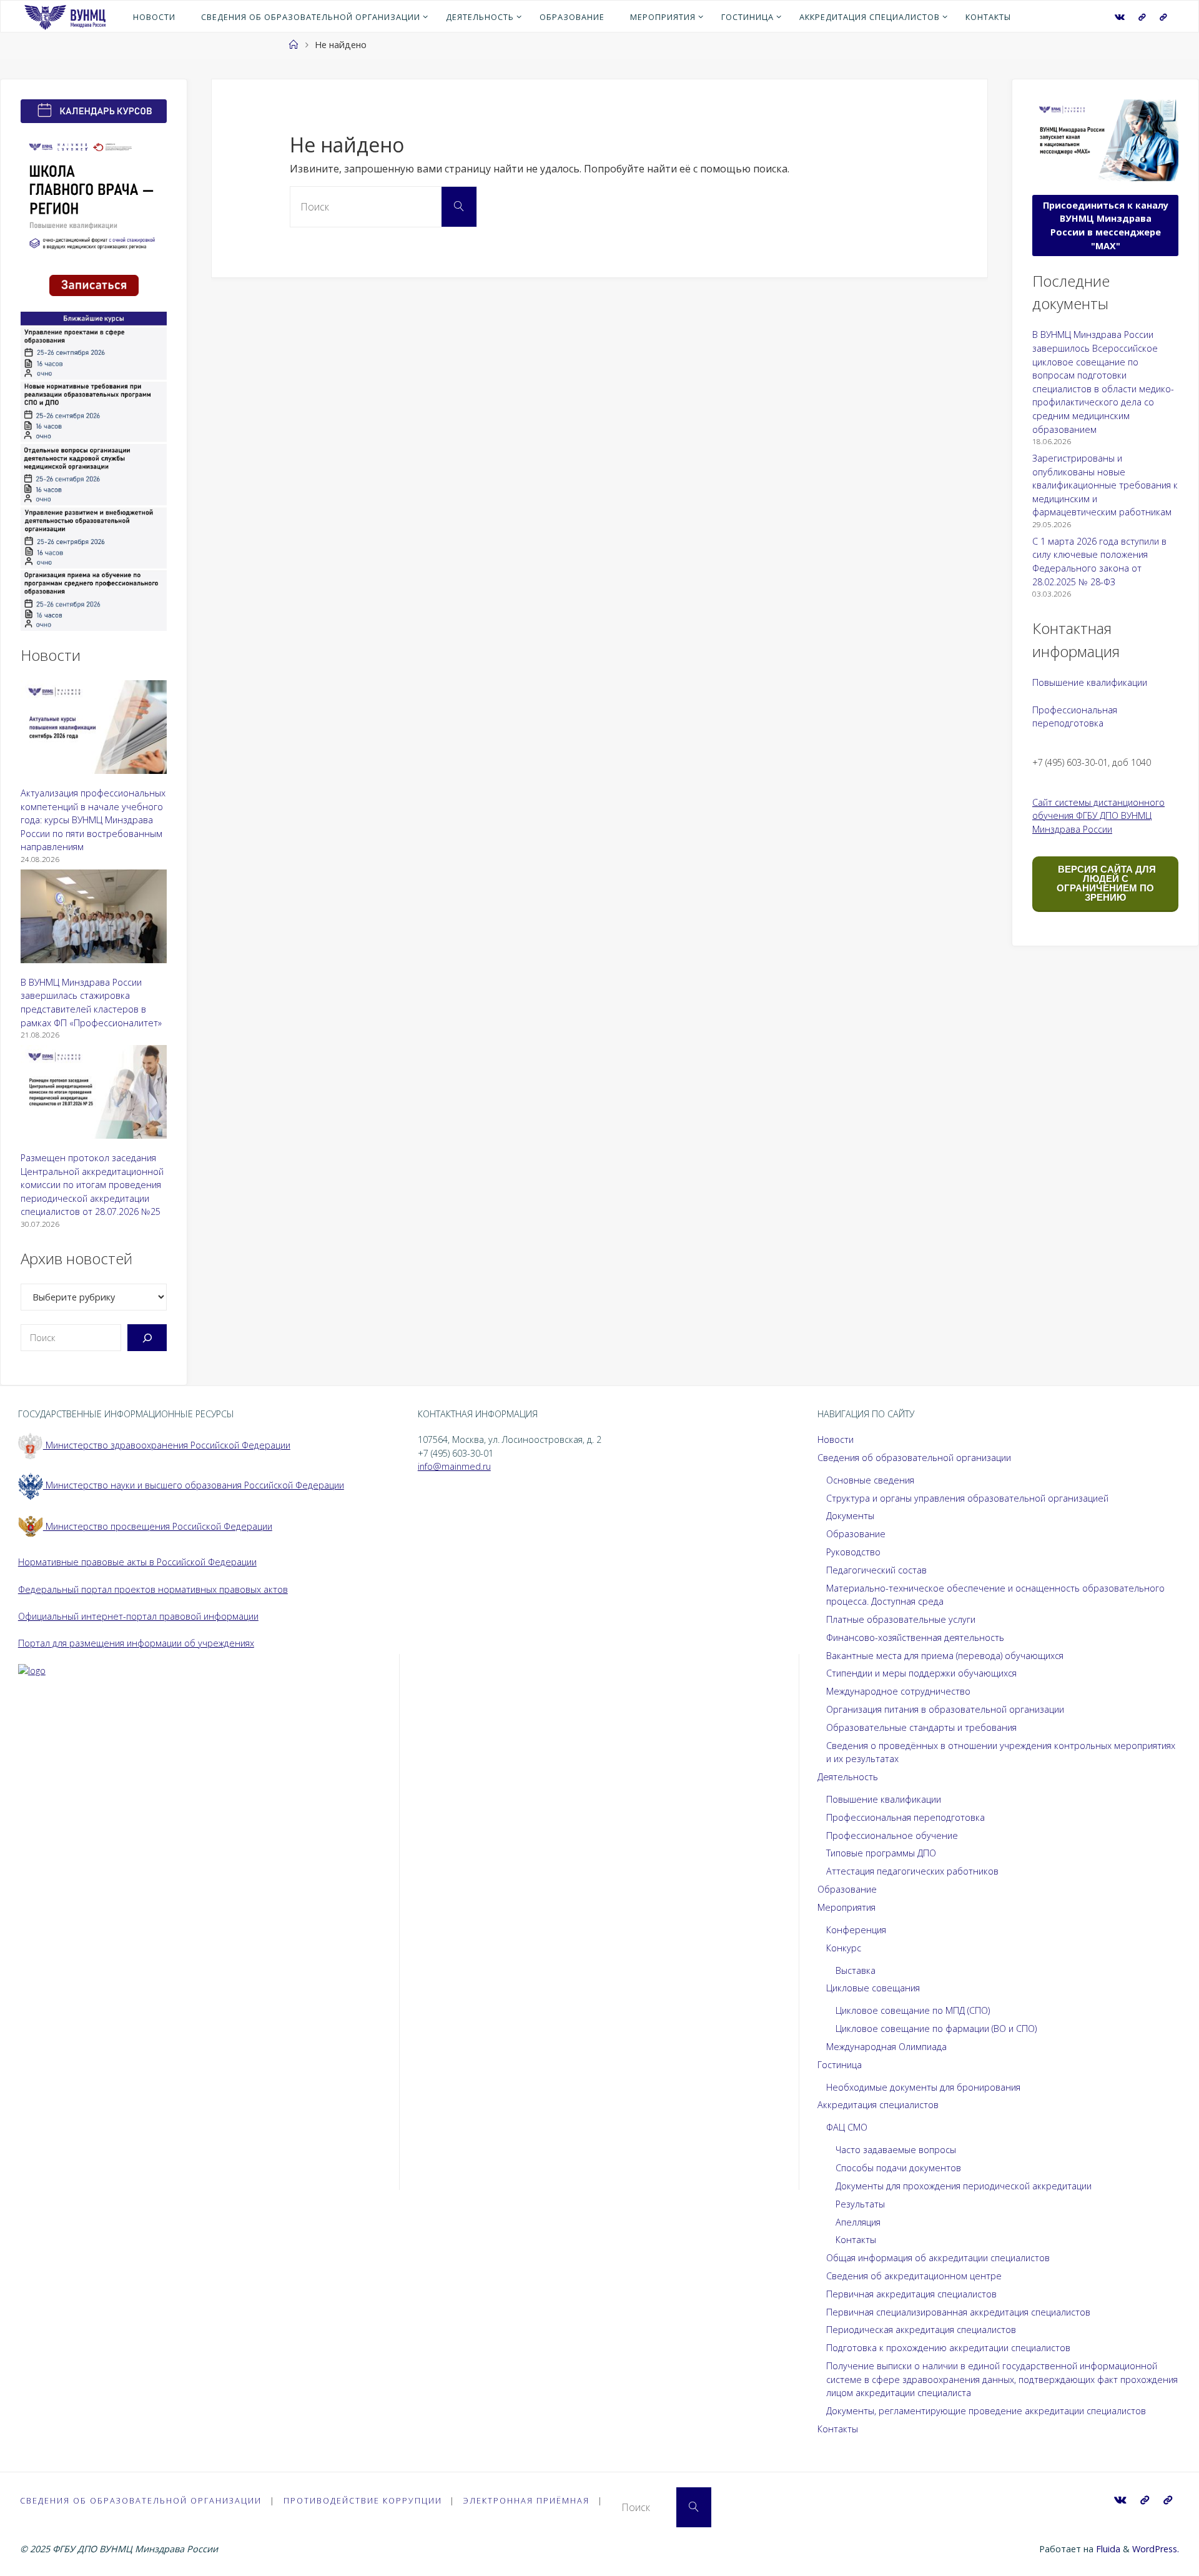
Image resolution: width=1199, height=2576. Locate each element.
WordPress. (1156, 2549)
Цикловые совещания (873, 1988)
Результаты (860, 2204)
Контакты (856, 2240)
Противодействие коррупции (363, 2500)
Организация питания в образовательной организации (945, 1709)
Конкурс (844, 1948)
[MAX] (1142, 17)
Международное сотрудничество (898, 1691)
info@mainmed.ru (454, 1466)
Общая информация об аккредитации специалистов (938, 2258)
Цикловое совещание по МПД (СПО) (913, 2010)
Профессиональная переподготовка (905, 1817)
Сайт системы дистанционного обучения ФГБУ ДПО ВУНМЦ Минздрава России (1098, 816)
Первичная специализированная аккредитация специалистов (958, 2312)
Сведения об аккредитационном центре (914, 2276)
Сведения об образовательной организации (914, 1458)
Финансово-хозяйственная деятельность (915, 1637)
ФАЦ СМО (847, 2127)
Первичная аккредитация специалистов (911, 2294)
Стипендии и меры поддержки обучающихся (921, 1673)
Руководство (853, 1552)
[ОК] (1163, 17)
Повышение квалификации (1090, 682)
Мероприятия (846, 1907)
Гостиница (840, 2065)
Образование (856, 1534)
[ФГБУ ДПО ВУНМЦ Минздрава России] (65, 16)
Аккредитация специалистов (878, 2105)
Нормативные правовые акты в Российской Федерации (137, 1562)
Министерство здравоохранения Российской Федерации (167, 1445)
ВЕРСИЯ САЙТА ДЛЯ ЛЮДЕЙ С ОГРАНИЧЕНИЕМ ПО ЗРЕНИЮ (1106, 883)
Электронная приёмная (526, 2500)
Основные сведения (870, 1480)
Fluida (1107, 2549)
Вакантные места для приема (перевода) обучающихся (945, 1656)
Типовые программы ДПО (881, 1853)
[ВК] (1120, 17)
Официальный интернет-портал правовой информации (138, 1616)
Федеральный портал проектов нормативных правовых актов (153, 1589)
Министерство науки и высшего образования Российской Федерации (194, 1485)
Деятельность (848, 1777)
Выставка (856, 1970)
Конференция (856, 1930)
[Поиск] (147, 1338)
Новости (836, 1439)
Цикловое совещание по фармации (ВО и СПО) (936, 2029)
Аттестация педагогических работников (912, 1871)
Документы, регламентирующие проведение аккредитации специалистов (986, 2411)
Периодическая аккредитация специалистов (921, 2330)
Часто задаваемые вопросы (896, 2150)
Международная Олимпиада (886, 2047)
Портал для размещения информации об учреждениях (136, 1643)
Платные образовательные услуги (901, 1619)
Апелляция (858, 2222)
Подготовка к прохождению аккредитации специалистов (948, 2348)
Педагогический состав (876, 1570)
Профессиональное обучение (892, 1835)
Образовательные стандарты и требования (921, 1727)
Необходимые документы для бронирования (923, 2087)
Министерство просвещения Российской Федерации (158, 1526)
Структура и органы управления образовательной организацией (967, 1498)
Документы (850, 1516)
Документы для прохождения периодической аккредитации (964, 2186)
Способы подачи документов (898, 2168)
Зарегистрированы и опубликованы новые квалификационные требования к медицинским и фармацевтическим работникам (1105, 485)
